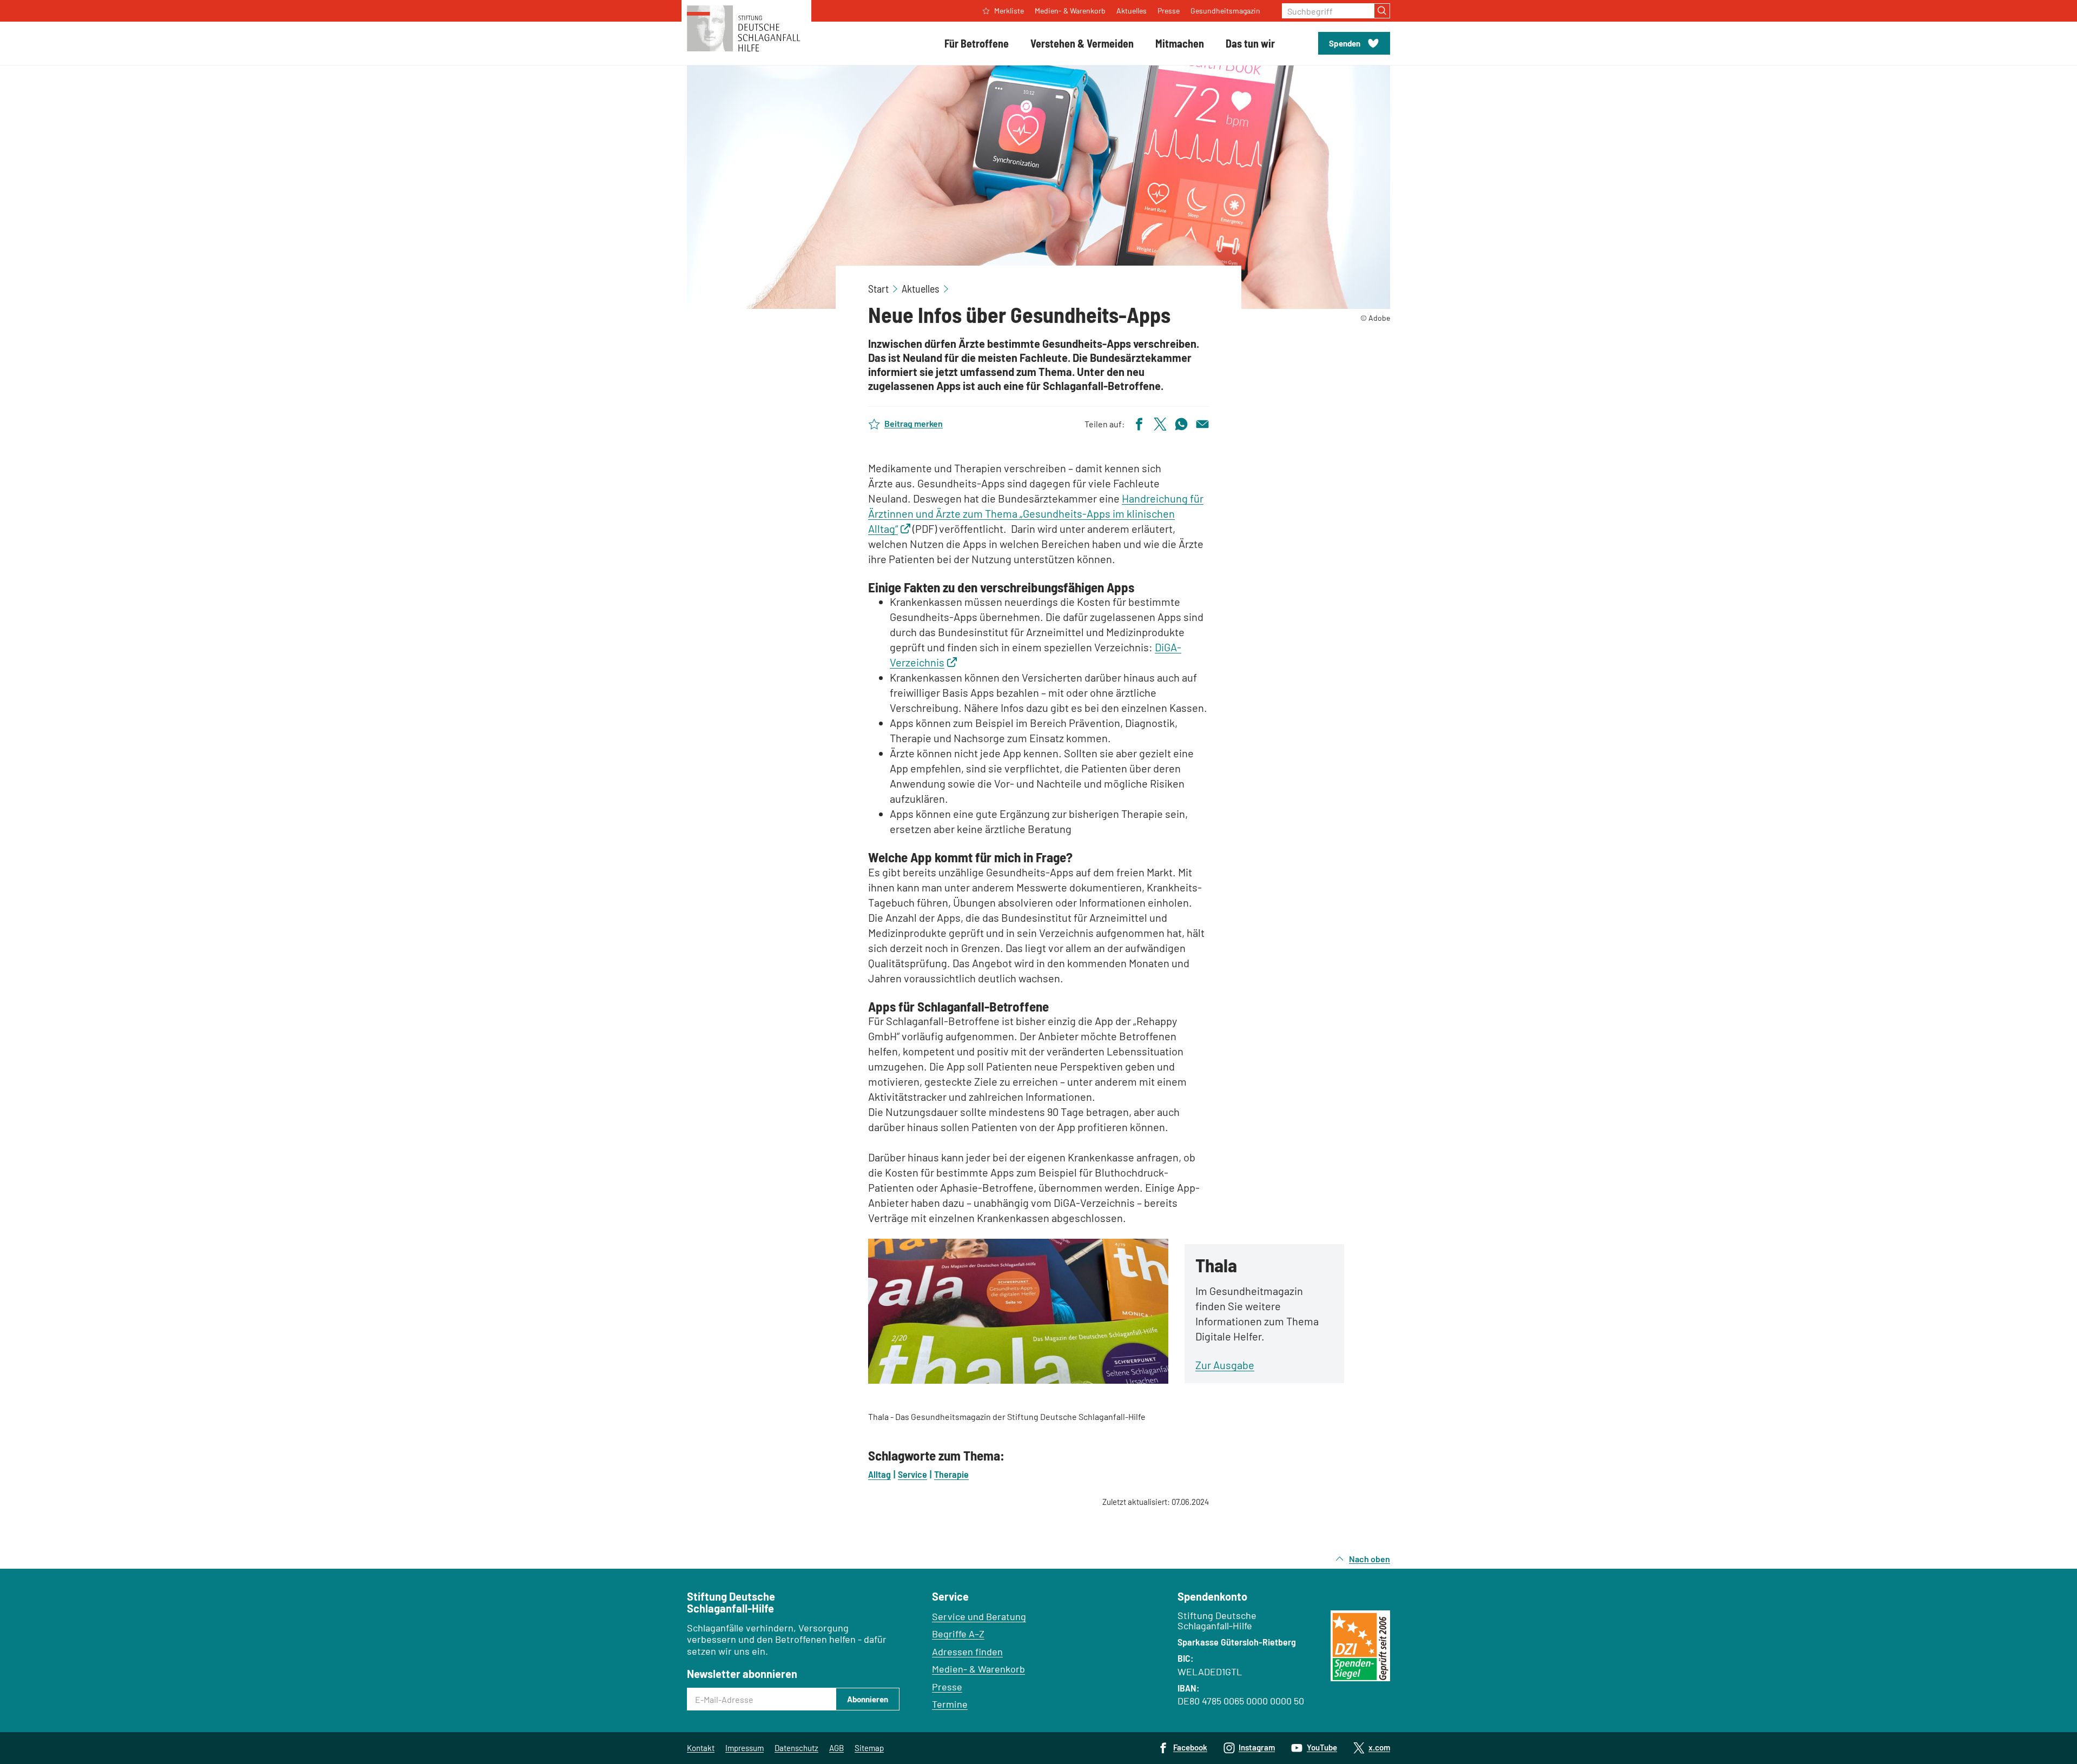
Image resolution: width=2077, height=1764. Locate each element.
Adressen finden (967, 1651)
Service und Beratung (979, 1616)
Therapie (951, 1474)
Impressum (745, 1748)
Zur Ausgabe (1225, 1365)
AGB (836, 1748)
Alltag (879, 1474)
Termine (950, 1704)
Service (912, 1474)
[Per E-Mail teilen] (1202, 423)
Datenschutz (796, 1748)
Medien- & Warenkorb (978, 1669)
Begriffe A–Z (958, 1634)
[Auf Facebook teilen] (1139, 423)
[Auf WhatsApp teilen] (1181, 423)
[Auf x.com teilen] (1160, 423)
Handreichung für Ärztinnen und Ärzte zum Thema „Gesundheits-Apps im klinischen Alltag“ (1036, 513)
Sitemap (869, 1748)
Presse (947, 1687)
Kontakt (701, 1748)
